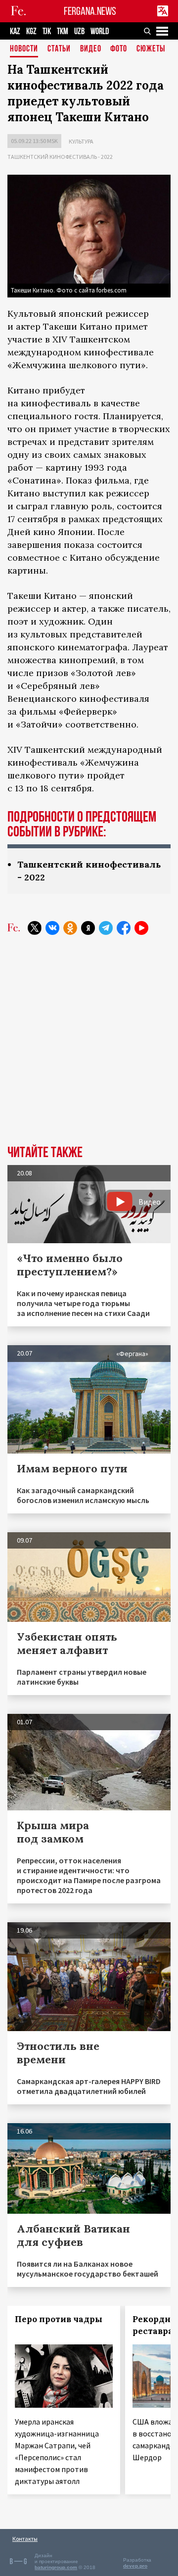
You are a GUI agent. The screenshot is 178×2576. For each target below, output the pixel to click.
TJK (47, 31)
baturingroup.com (56, 2567)
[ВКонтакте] (52, 928)
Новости (24, 49)
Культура (81, 141)
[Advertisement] (89, 1047)
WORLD (100, 31)
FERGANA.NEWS (90, 11)
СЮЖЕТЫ (151, 49)
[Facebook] (124, 928)
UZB (79, 31)
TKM (63, 31)
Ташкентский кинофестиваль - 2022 (60, 157)
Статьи (59, 49)
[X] (35, 928)
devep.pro (135, 2566)
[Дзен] (88, 928)
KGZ (31, 31)
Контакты (25, 2539)
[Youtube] (141, 928)
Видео (91, 49)
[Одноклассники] (70, 928)
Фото (119, 49)
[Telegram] (106, 928)
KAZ (15, 31)
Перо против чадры (59, 2319)
